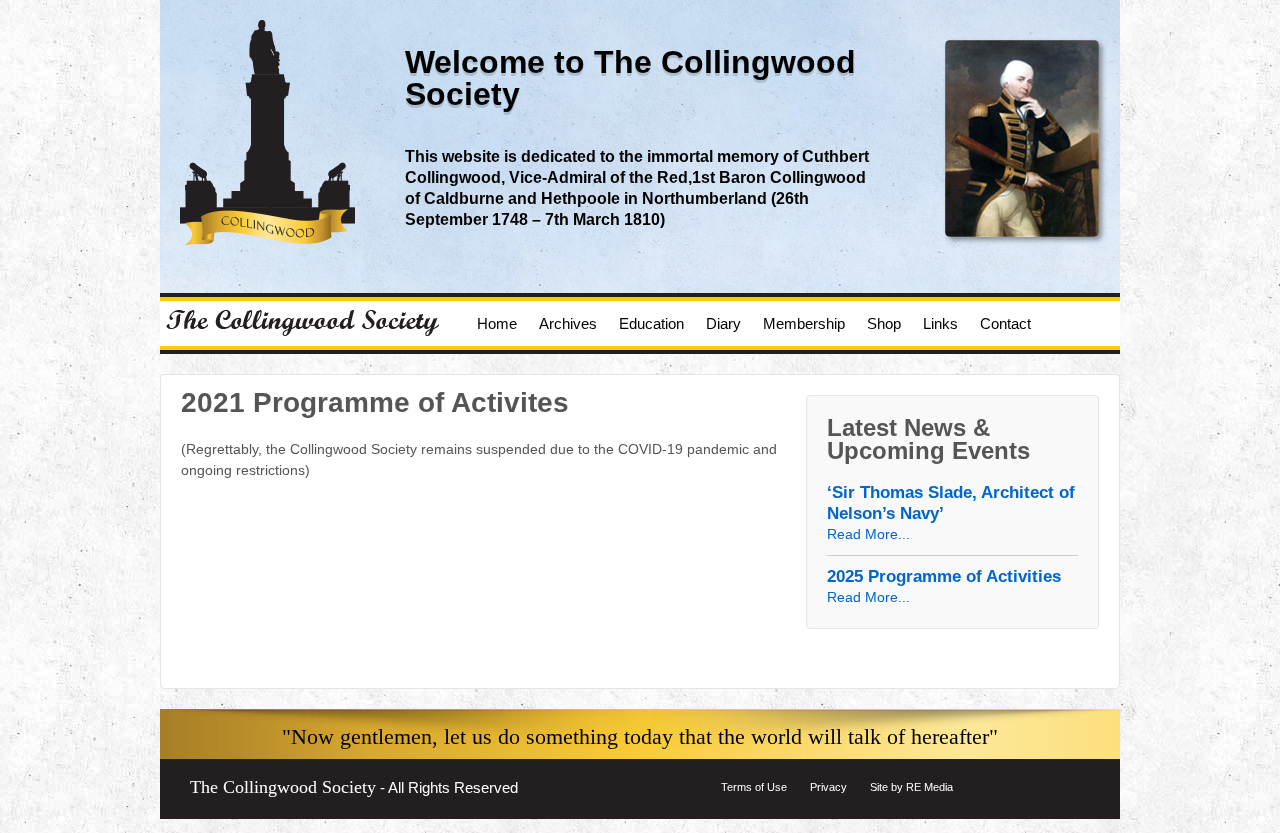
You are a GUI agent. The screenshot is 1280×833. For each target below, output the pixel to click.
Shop (884, 323)
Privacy (828, 787)
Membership (804, 323)
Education (651, 323)
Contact (1005, 323)
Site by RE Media (911, 787)
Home (497, 323)
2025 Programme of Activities (944, 576)
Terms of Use (754, 787)
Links (940, 323)
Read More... (868, 534)
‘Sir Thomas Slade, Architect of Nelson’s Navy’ (951, 503)
